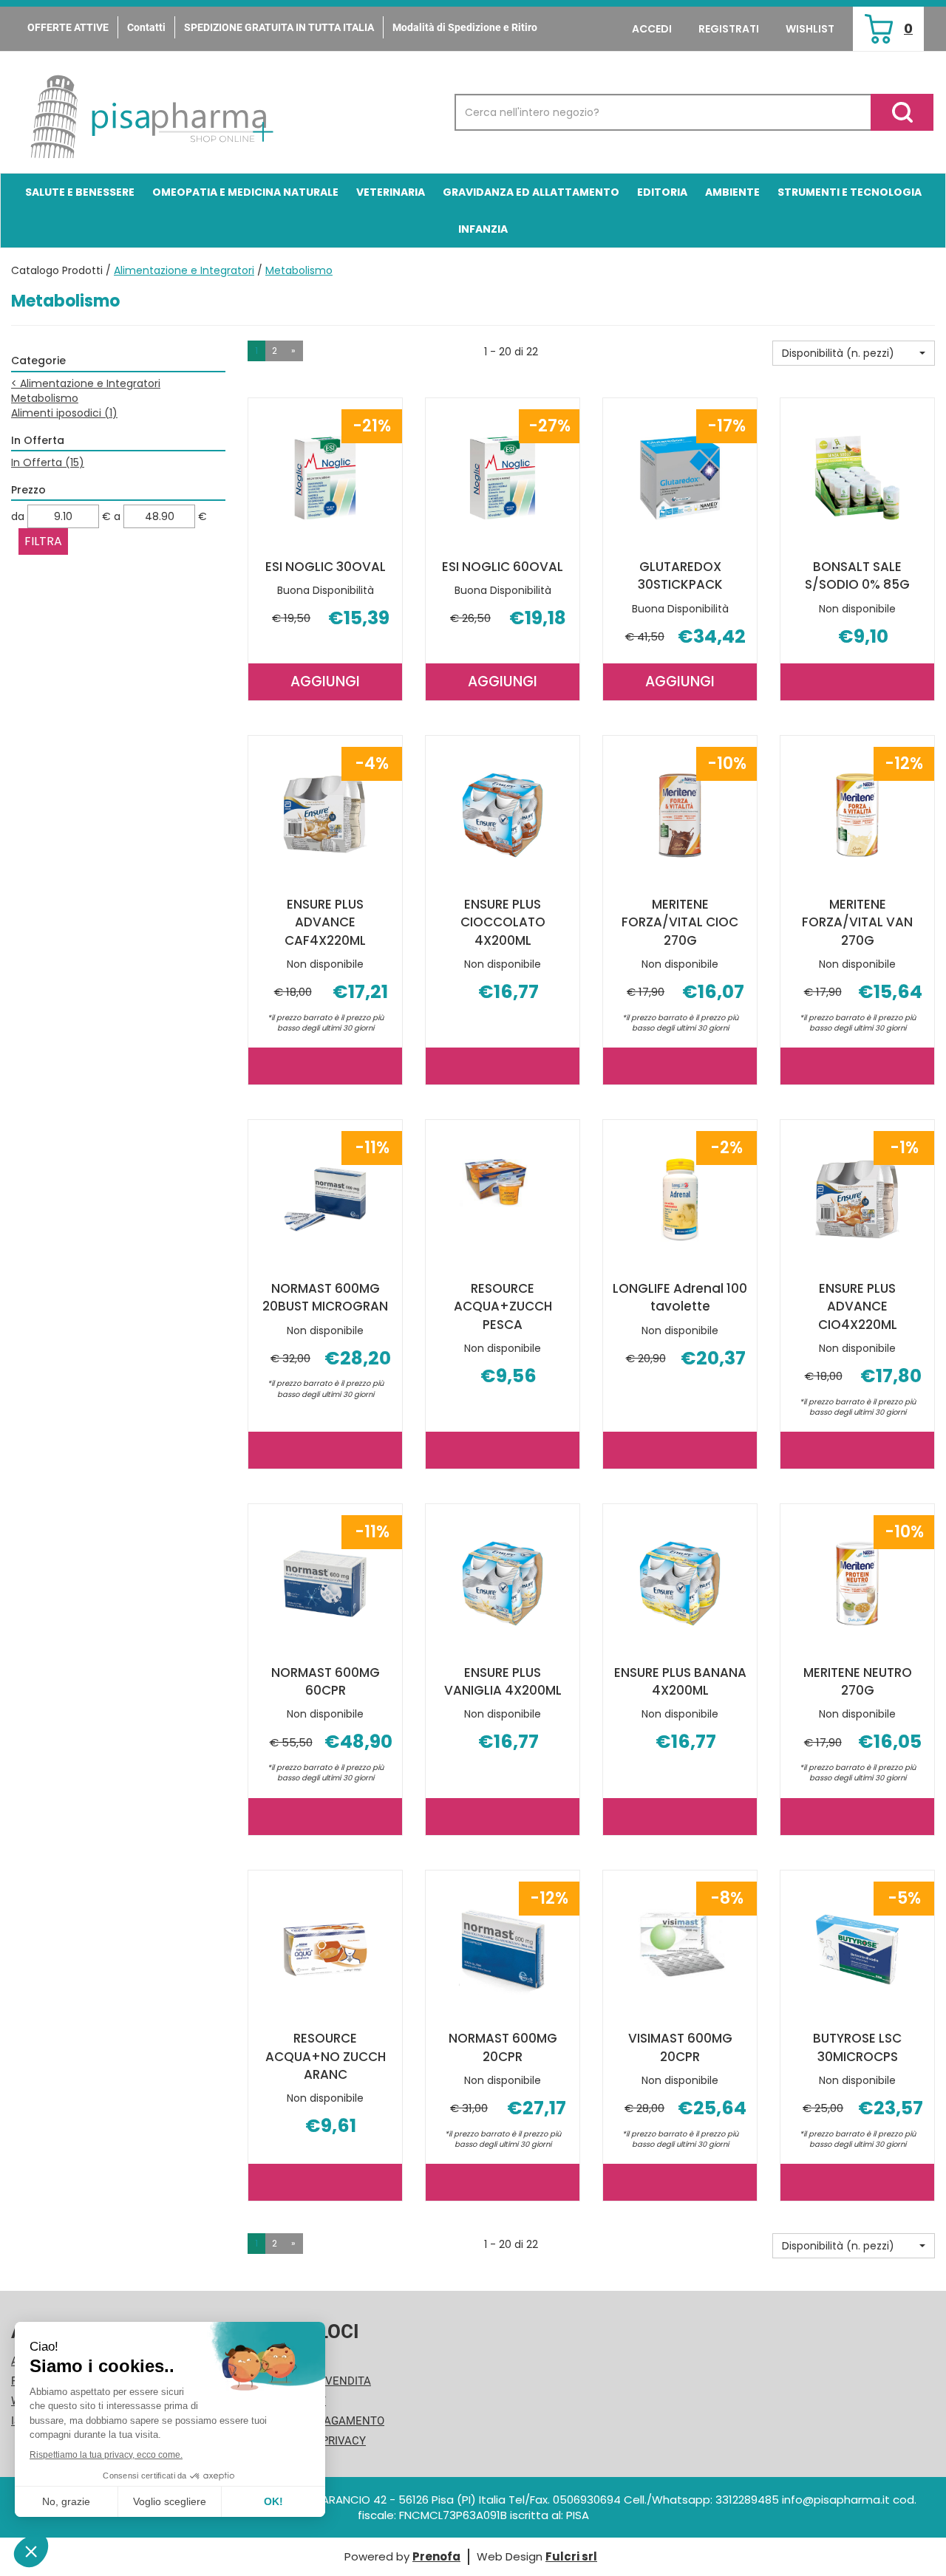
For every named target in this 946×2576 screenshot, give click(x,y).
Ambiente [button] (732, 192)
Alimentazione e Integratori (184, 270)
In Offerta (48, 462)
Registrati (729, 29)
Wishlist (810, 29)
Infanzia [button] (483, 229)
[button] (854, 353)
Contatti (146, 27)
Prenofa (436, 2556)
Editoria (662, 192)
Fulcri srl (571, 2556)
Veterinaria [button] (391, 192)
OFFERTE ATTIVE (68, 27)
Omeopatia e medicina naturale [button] (245, 192)
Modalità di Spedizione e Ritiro (465, 27)
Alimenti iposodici (64, 413)
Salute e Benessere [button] (80, 192)
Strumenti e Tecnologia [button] (850, 192)
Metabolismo (45, 398)
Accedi (652, 29)
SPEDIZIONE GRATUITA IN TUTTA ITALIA (279, 27)
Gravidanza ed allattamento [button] (531, 192)
